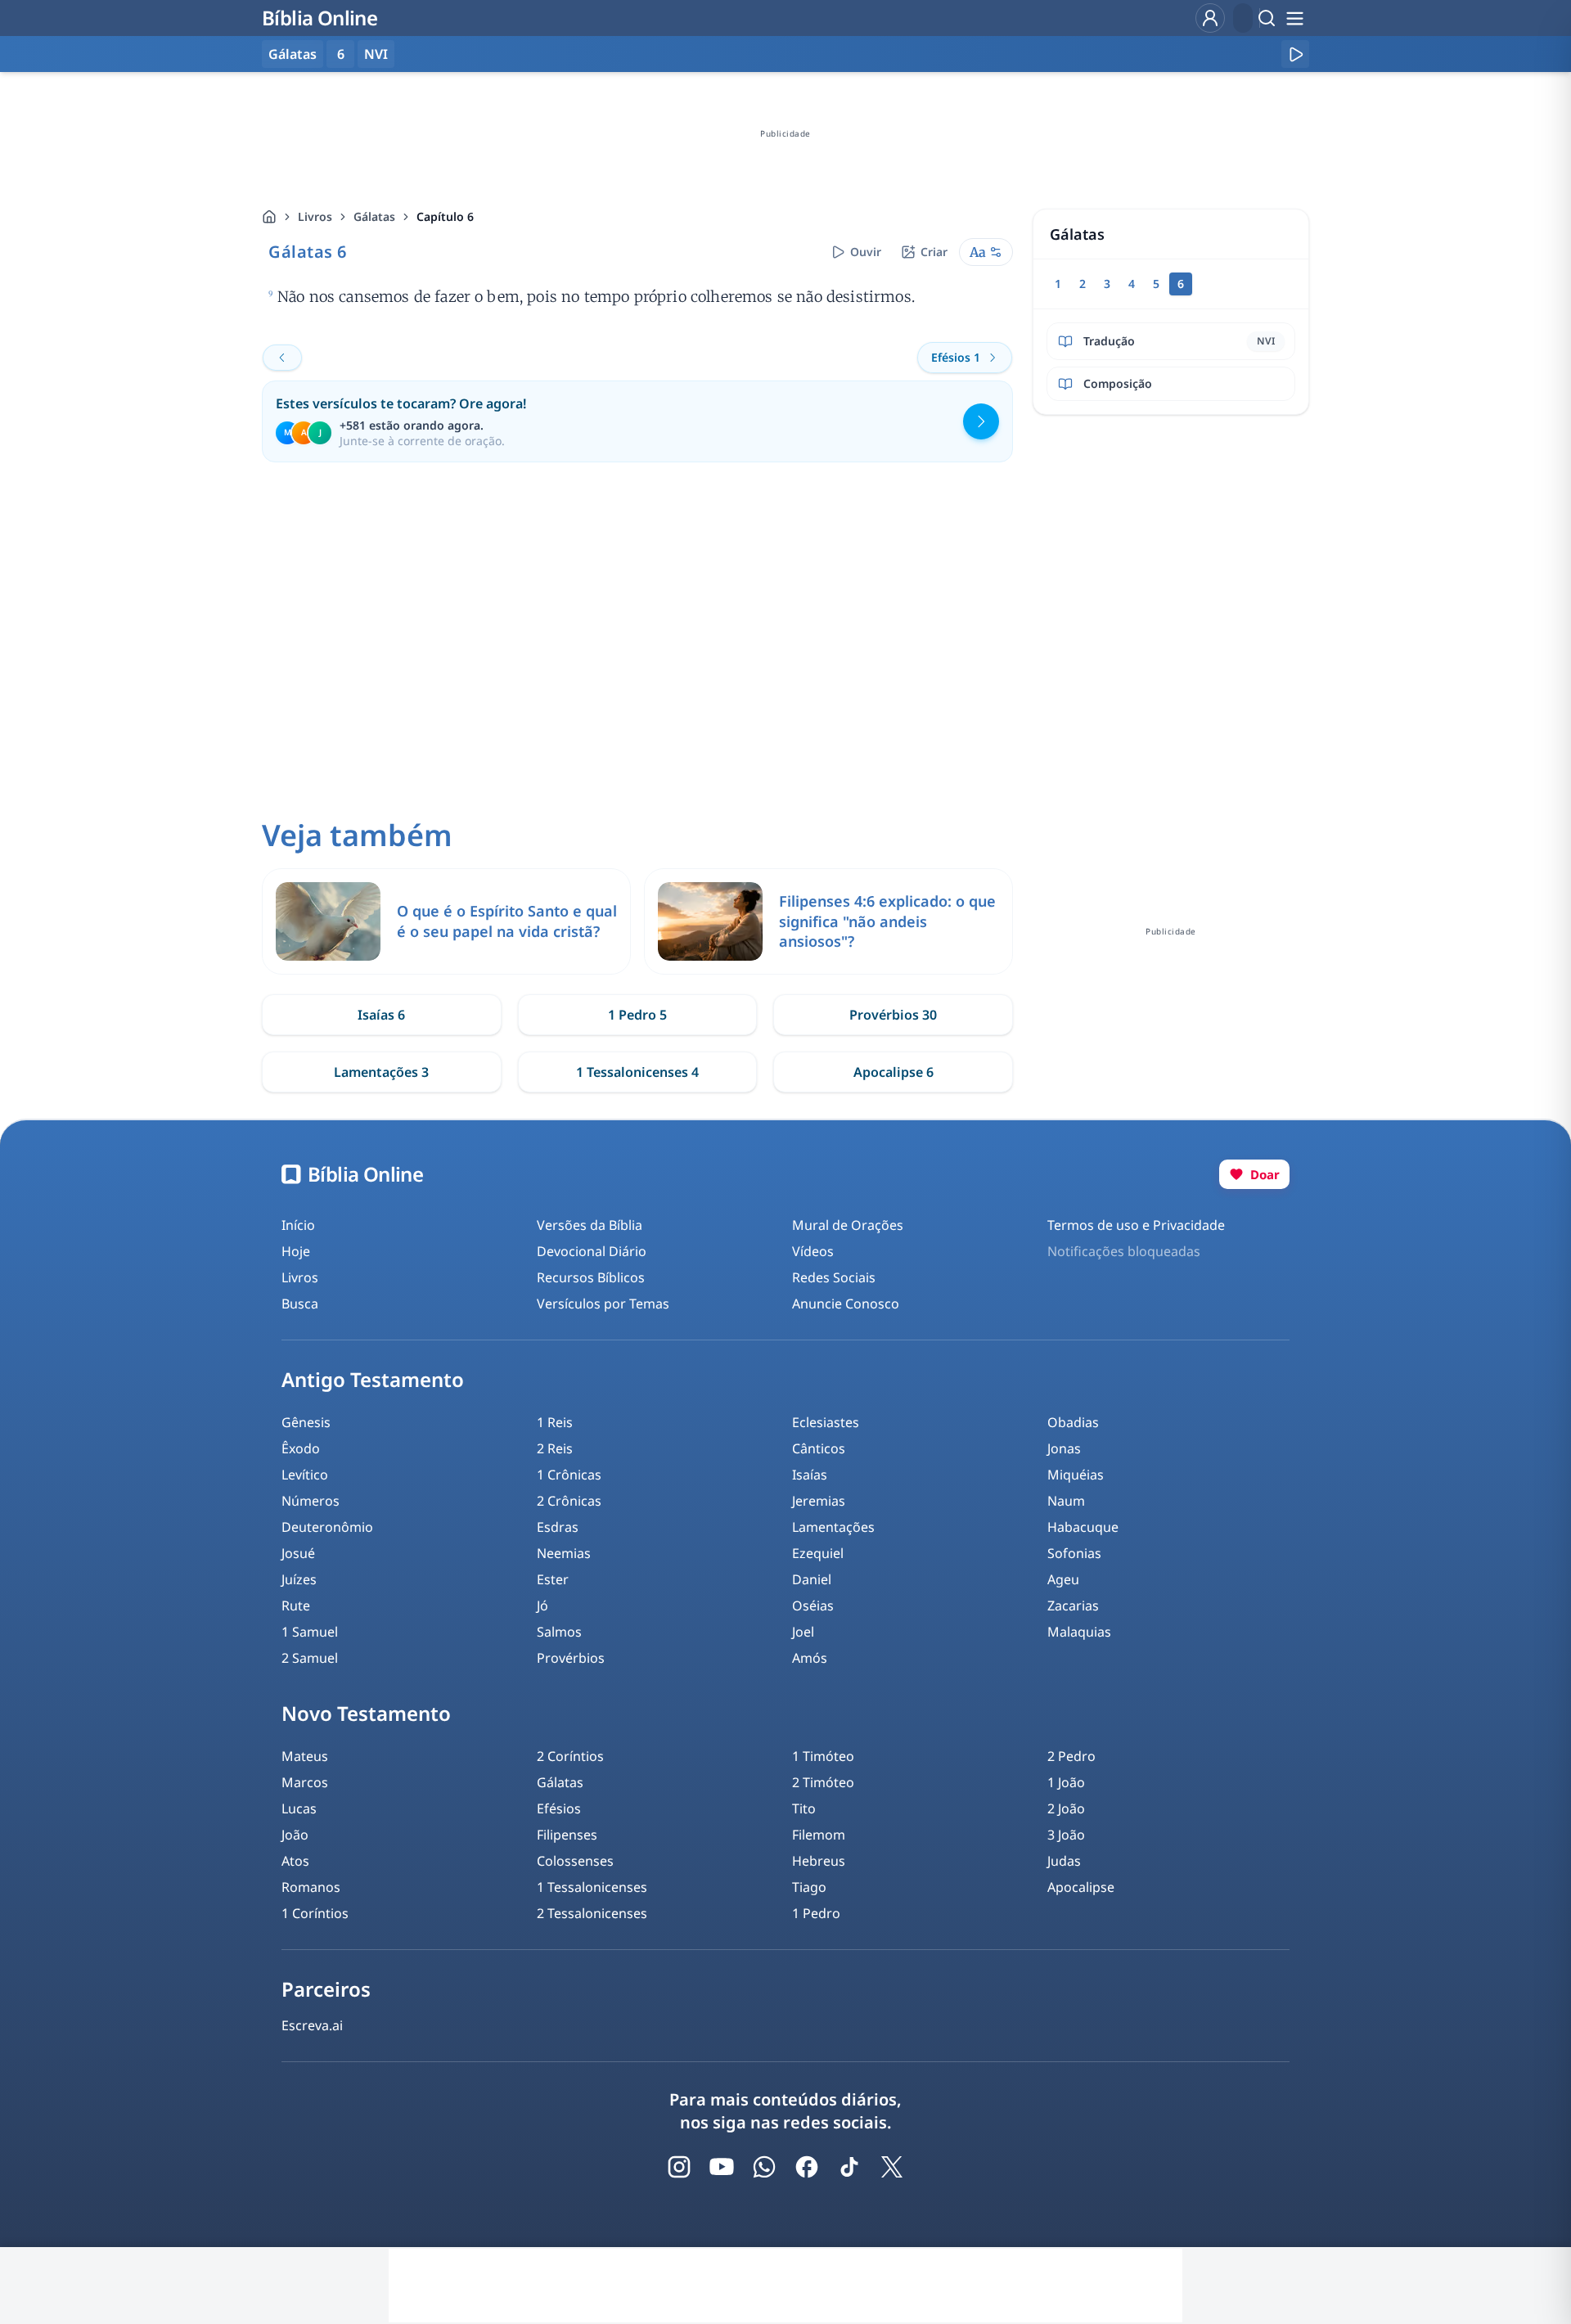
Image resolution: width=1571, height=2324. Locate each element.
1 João (1066, 1782)
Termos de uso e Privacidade (1136, 1225)
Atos (295, 1861)
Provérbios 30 (893, 1015)
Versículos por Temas (603, 1304)
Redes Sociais (834, 1277)
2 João (1066, 1808)
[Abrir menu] (1294, 18)
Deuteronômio (327, 1527)
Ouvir (866, 252)
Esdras (558, 1527)
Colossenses (575, 1861)
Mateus (305, 1756)
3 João (1066, 1835)
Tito (804, 1808)
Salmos (559, 1632)
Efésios (559, 1808)
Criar (934, 252)
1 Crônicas (569, 1475)
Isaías (810, 1475)
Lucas (299, 1808)
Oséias (813, 1606)
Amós (810, 1658)
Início (298, 1225)
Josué (298, 1553)
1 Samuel (310, 1632)
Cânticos (819, 1448)
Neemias (564, 1553)
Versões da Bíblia (590, 1225)
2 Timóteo (823, 1782)
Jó (542, 1606)
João (295, 1835)
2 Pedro (1071, 1756)
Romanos (311, 1887)
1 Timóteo (823, 1756)
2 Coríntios (570, 1756)
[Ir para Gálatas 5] (282, 358)
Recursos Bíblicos (591, 1277)
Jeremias (819, 1501)
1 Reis (555, 1422)
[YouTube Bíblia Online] (722, 2167)
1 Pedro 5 (637, 1015)
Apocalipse (1081, 1887)
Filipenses (567, 1835)
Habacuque (1083, 1527)
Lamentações (833, 1527)
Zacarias (1073, 1606)
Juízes (299, 1579)
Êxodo (301, 1448)
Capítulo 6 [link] (445, 216)
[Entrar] (1210, 18)
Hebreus (819, 1861)
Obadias (1073, 1422)
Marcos (305, 1782)
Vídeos (813, 1251)
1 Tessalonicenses (592, 1887)
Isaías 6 (381, 1015)
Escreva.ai (312, 2025)
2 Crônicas (569, 1501)
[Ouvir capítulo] (1295, 54)
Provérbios (571, 1658)
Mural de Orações (848, 1225)
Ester (553, 1579)
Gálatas (374, 216)
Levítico (305, 1475)
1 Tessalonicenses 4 (637, 1072)
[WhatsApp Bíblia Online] (764, 2167)
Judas (1064, 1861)
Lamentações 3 (381, 1072)
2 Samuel (310, 1658)
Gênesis (306, 1422)
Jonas (1064, 1448)
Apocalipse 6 (894, 1072)
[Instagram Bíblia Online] (679, 2167)
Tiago (809, 1887)
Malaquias (1079, 1632)
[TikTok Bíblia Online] (849, 2167)
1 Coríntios (315, 1913)
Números (311, 1501)
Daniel (812, 1579)
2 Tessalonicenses (592, 1913)
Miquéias (1076, 1475)
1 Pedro (816, 1913)
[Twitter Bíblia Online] (892, 2167)
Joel (803, 1632)
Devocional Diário (592, 1251)
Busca (300, 1304)
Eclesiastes (826, 1422)
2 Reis (555, 1448)
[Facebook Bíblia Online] (807, 2167)
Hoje (296, 1251)
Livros (315, 216)
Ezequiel (818, 1553)
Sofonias (1074, 1553)
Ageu (1063, 1579)
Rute (296, 1606)
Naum (1066, 1501)
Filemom (819, 1835)
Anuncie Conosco (846, 1304)
